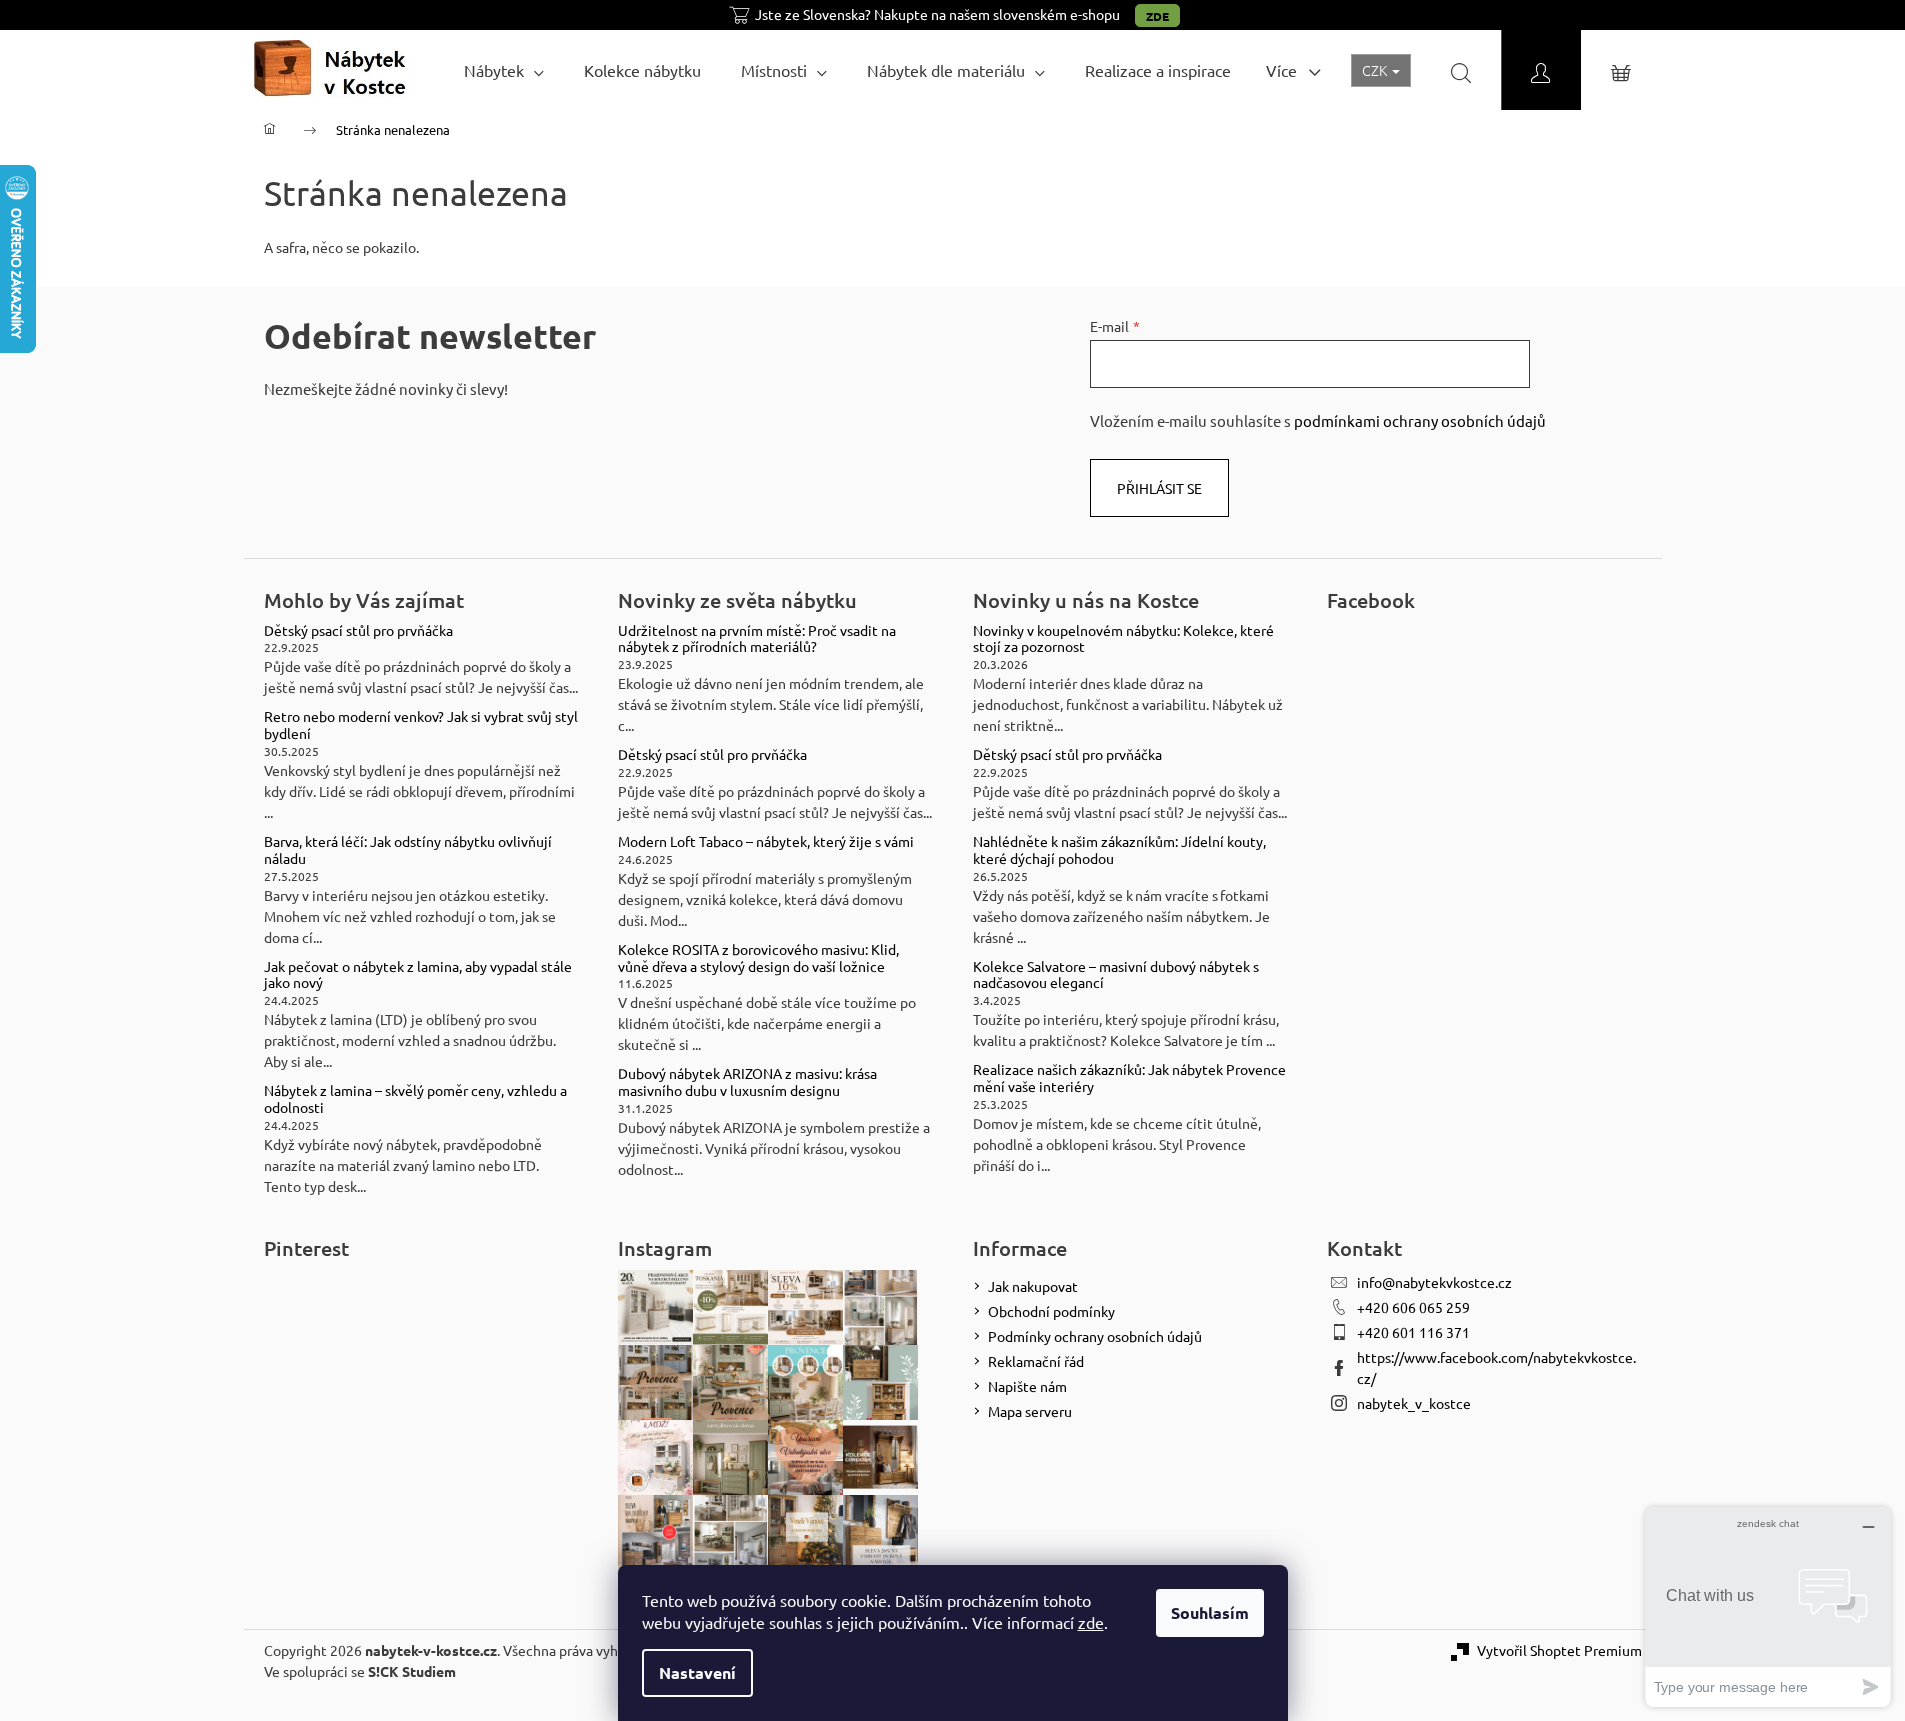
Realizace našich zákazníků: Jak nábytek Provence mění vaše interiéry (1129, 1078)
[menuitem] (504, 70)
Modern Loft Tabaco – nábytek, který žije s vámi (766, 841)
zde (1091, 1622)
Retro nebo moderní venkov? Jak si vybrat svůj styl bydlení (421, 725)
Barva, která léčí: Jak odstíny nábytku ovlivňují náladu (408, 850)
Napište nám (1027, 1386)
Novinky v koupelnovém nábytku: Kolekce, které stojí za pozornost (1123, 639)
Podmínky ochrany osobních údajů (1095, 1336)
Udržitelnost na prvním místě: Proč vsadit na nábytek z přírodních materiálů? (757, 639)
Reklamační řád (1036, 1361)
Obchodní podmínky (1051, 1311)
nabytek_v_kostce (1414, 1403)
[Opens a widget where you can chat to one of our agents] (1768, 1606)
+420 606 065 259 (1413, 1307)
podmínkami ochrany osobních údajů (1420, 420)
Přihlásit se (1159, 488)
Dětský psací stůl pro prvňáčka (358, 630)
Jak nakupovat (1033, 1286)
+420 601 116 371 (1413, 1332)
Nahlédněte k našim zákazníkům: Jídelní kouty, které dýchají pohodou (1119, 850)
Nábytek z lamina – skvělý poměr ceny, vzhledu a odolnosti (415, 1099)
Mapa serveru (1030, 1411)
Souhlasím (1210, 1612)
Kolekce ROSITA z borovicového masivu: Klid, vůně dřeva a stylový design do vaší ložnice (758, 958)
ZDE (1157, 16)
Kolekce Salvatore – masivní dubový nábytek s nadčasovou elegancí (1116, 975)
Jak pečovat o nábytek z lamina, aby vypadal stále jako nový (418, 975)
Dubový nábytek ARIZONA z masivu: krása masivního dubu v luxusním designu (747, 1082)
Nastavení (697, 1672)
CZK (1376, 70)
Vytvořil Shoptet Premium (1559, 1650)
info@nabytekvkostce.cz (1434, 1282)
